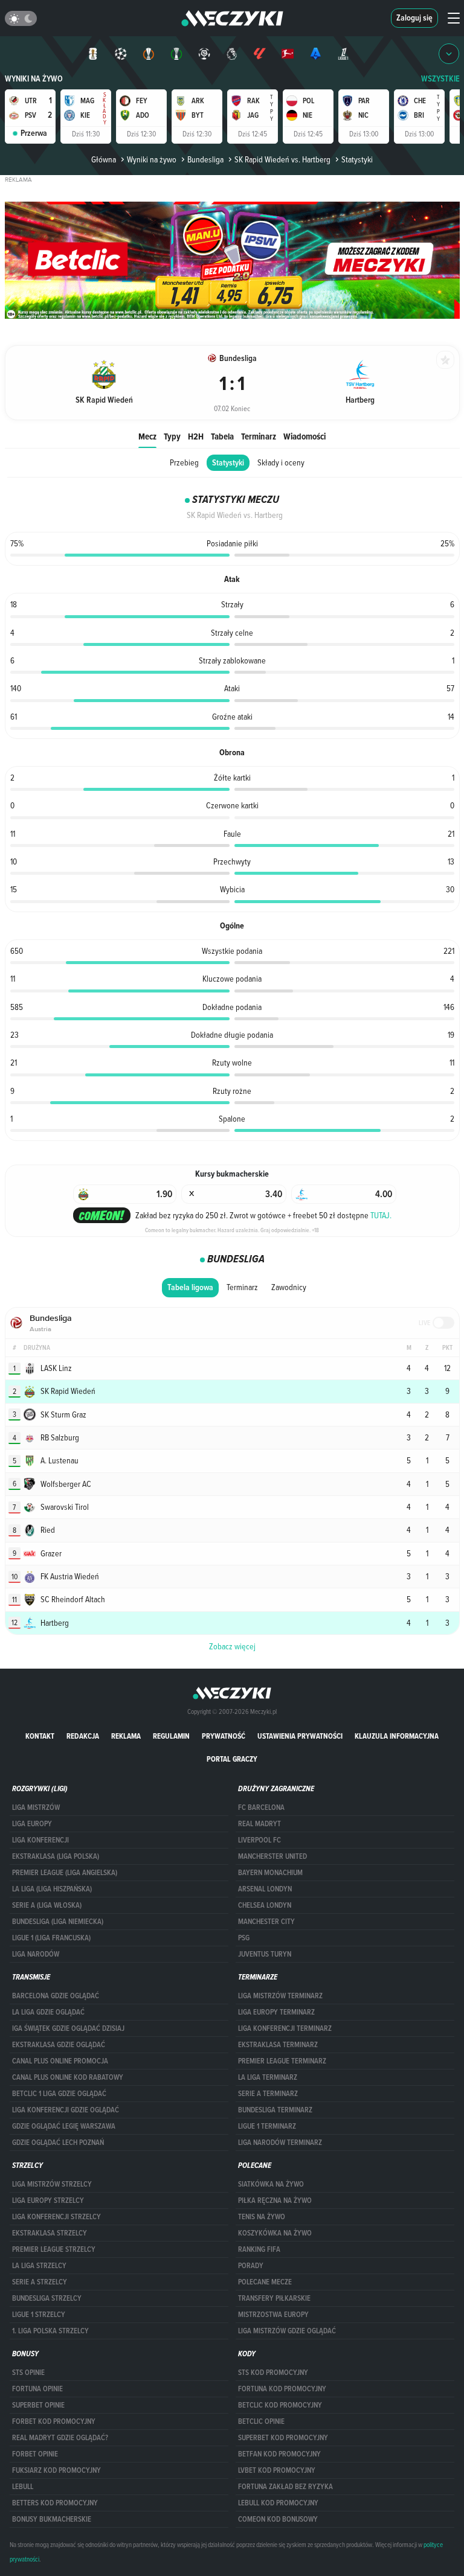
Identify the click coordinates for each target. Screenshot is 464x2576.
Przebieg (184, 462)
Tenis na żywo (262, 2217)
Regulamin (171, 1736)
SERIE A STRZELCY (40, 2282)
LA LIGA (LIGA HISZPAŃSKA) (52, 1889)
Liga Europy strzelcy (48, 2200)
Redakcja (83, 1736)
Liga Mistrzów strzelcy (52, 2184)
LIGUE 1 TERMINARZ (267, 2126)
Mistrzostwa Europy (273, 2315)
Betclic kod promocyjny (280, 2405)
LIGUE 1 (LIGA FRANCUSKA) (51, 1938)
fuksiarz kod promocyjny (56, 2470)
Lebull (23, 2487)
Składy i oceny (281, 462)
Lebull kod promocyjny (278, 2503)
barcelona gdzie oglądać (56, 1996)
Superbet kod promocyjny (283, 2438)
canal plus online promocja (60, 2061)
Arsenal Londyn (265, 1889)
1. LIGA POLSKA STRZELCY (50, 2331)
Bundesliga (205, 159)
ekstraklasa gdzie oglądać (59, 2045)
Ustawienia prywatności (300, 1736)
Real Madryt (259, 1824)
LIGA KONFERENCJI (40, 1840)
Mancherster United (272, 1856)
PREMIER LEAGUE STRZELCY (54, 2249)
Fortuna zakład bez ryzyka (285, 2487)
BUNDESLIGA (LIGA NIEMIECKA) (58, 1922)
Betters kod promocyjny (55, 2503)
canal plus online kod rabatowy (68, 2077)
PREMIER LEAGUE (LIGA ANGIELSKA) (65, 1873)
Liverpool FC (259, 1840)
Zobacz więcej (232, 1646)
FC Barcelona (261, 1807)
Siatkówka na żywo (271, 2184)
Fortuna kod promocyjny (282, 2389)
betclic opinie (261, 2421)
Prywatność (224, 1736)
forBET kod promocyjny (54, 2421)
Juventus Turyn (265, 1954)
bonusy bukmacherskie (52, 2519)
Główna (104, 159)
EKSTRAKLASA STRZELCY (50, 2233)
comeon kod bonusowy (278, 2519)
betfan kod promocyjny (279, 2454)
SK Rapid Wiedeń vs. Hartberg (282, 159)
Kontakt (40, 1736)
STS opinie (28, 2373)
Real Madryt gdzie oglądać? (60, 2438)
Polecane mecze (265, 2282)
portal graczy (232, 1759)
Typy (172, 436)
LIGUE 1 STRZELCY (39, 2315)
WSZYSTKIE (440, 79)
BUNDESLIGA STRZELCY (47, 2298)
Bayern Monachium (270, 1873)
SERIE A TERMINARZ (268, 2094)
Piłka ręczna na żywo (275, 2200)
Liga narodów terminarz (280, 2143)
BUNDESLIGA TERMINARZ (275, 2110)
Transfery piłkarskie (274, 2298)
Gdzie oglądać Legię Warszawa (64, 2126)
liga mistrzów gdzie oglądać (287, 2331)
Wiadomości (304, 436)
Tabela (222, 436)
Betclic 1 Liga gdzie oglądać (59, 2094)
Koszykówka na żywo (275, 2233)
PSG (244, 1938)
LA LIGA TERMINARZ (268, 2077)
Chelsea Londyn (265, 1905)
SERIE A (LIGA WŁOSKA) (47, 1905)
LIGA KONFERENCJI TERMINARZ (285, 2028)
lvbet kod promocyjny (277, 2470)
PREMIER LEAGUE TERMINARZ (282, 2061)
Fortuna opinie (37, 2389)
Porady (251, 2266)
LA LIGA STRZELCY (39, 2266)
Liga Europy (32, 1824)
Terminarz (259, 436)
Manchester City (266, 1922)
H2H (196, 436)
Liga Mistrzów (36, 1807)
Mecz (147, 436)
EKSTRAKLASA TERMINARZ (278, 2045)
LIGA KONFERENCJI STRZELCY (56, 2217)
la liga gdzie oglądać (48, 2012)
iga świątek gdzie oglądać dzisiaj (68, 2028)
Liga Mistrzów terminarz (280, 1996)
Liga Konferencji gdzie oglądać (66, 2110)
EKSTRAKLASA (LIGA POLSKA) (56, 1856)
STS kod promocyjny (273, 2373)
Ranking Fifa (259, 2249)
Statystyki (228, 463)
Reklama (126, 1736)
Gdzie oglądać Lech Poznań (58, 2143)
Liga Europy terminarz (276, 2012)
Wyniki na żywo (34, 79)
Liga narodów (36, 1954)
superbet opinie (38, 2405)
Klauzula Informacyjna (397, 1736)
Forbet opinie (35, 2454)
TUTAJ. (381, 1215)
